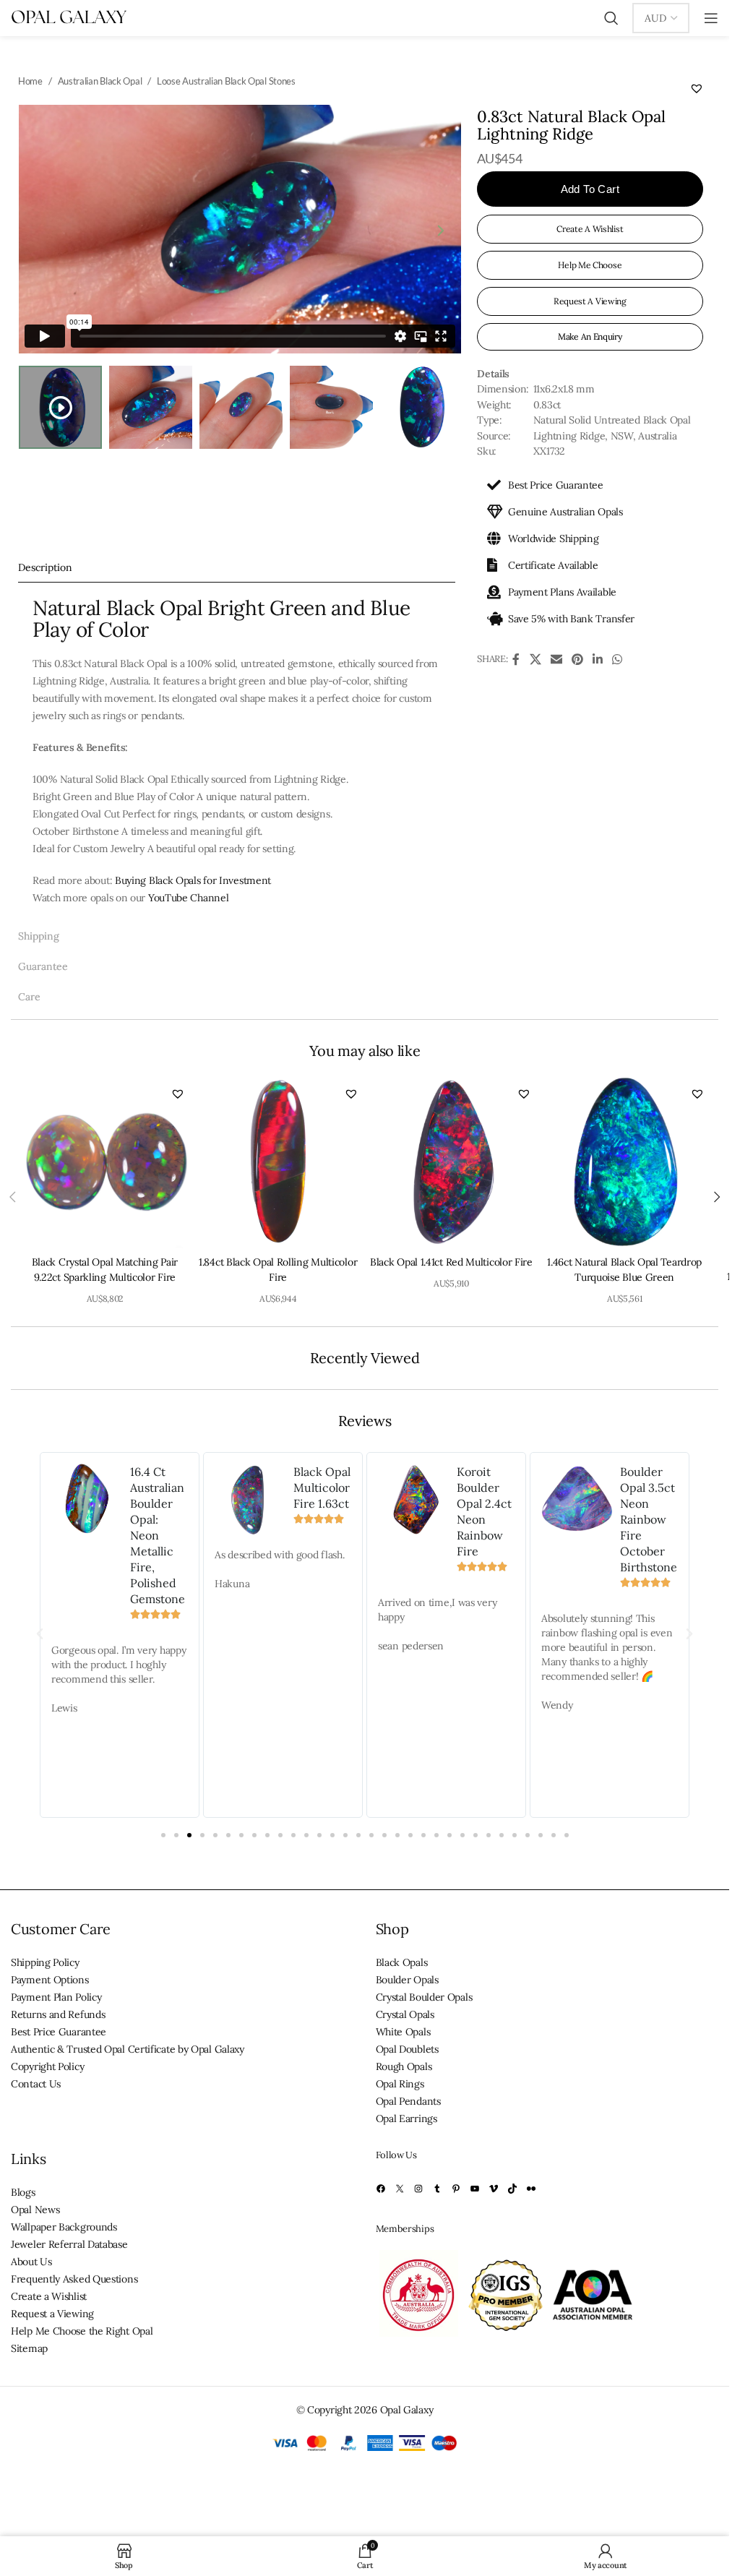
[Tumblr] (437, 2189)
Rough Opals (404, 2066)
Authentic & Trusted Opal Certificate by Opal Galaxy (128, 2049)
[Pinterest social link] (577, 659)
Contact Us (36, 2084)
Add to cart (590, 189)
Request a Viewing (52, 2314)
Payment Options (50, 1980)
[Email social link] (556, 659)
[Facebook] (381, 2189)
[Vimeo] (494, 2189)
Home (30, 81)
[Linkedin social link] (597, 659)
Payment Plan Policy (56, 1997)
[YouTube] (475, 2189)
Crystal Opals (405, 2014)
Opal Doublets (407, 2049)
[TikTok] (512, 2189)
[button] (697, 88)
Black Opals (402, 1962)
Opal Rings (400, 2084)
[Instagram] (418, 2189)
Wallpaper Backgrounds (64, 2227)
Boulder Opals (407, 1980)
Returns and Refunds (58, 2014)
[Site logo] (69, 17)
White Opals (403, 2032)
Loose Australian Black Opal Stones (226, 81)
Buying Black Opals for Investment (193, 880)
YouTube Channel (189, 898)
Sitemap (29, 2348)
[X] (400, 2189)
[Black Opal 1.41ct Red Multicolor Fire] (452, 1162)
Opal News (35, 2210)
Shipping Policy (45, 1962)
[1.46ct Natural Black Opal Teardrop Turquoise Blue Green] (624, 1162)
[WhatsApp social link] (617, 659)
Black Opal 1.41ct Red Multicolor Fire (451, 1262)
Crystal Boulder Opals (424, 1997)
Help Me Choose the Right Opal (82, 2331)
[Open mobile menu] (711, 18)
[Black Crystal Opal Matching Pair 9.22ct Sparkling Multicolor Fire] (105, 1162)
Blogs (23, 2192)
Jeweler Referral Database (69, 2244)
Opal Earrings (406, 2118)
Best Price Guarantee (59, 2032)
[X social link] (535, 659)
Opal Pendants (408, 2101)
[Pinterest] (456, 2189)
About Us (31, 2262)
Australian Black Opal (100, 81)
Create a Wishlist (49, 2296)
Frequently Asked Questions (74, 2279)
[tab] (237, 567)
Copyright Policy (47, 2066)
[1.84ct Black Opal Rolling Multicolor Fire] (278, 1162)
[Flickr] (531, 2189)
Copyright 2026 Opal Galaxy (370, 2410)
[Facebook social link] (516, 659)
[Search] (611, 18)
